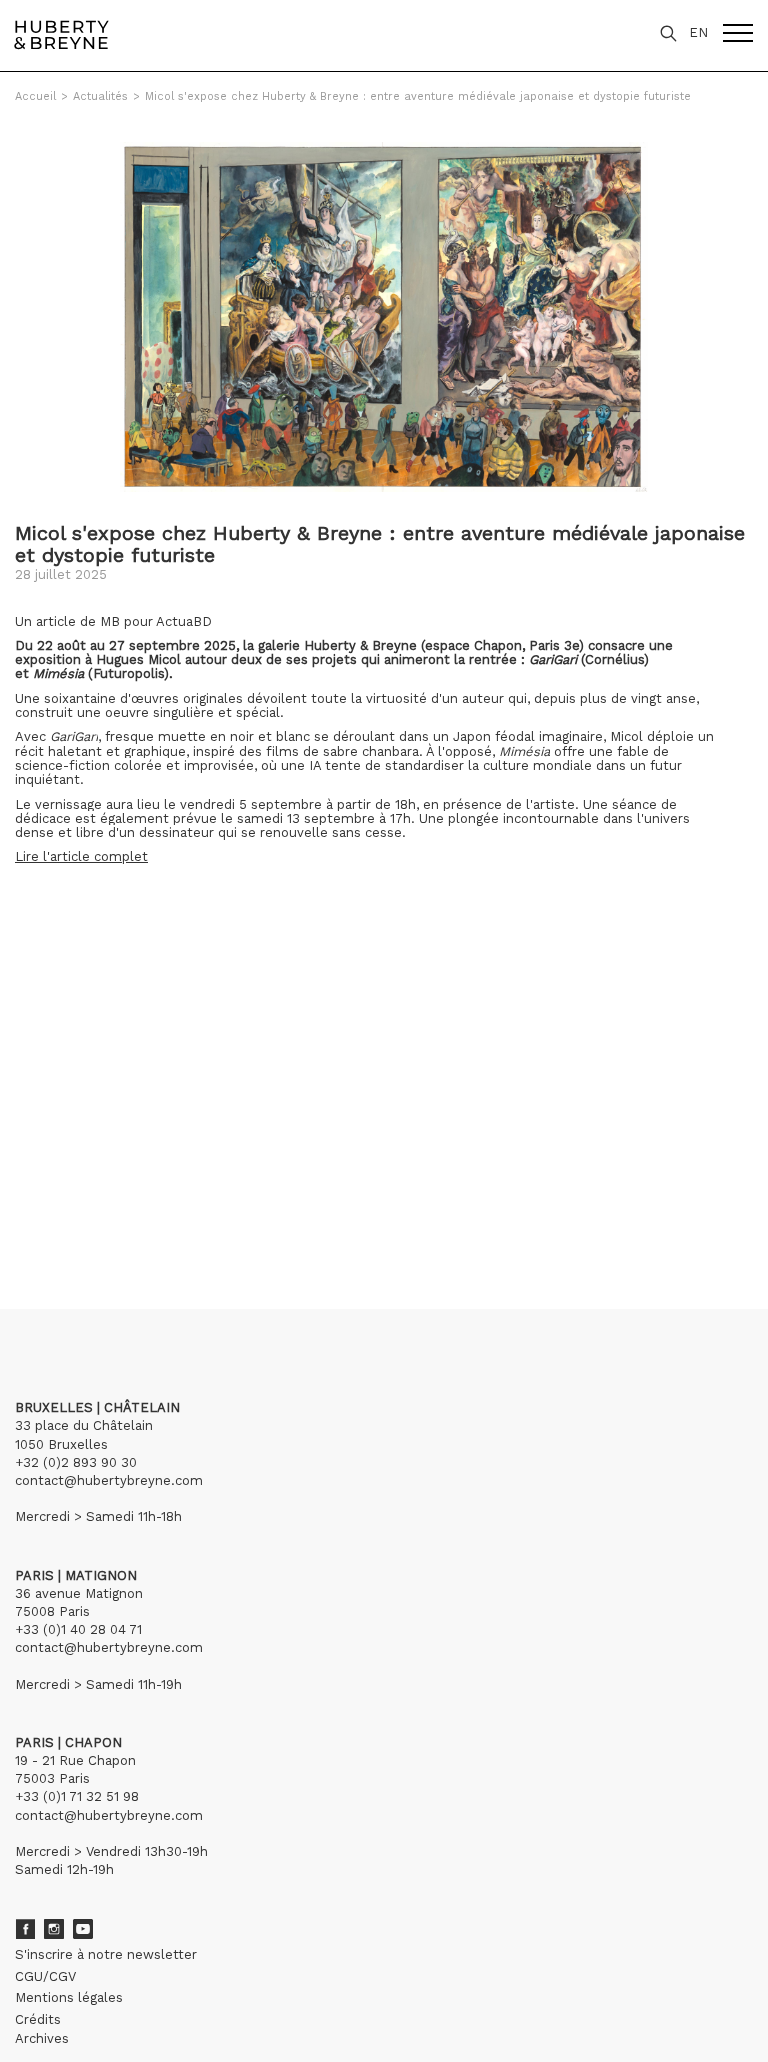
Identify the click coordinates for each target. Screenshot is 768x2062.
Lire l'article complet (81, 856)
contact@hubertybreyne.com (109, 1480)
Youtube (83, 1929)
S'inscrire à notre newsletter (106, 1954)
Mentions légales (69, 1997)
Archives (42, 2038)
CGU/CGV (45, 1976)
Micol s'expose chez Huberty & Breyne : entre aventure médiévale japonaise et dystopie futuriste (418, 96)
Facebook (25, 1929)
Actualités (100, 96)
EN (698, 32)
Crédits (38, 2019)
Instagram (54, 1929)
